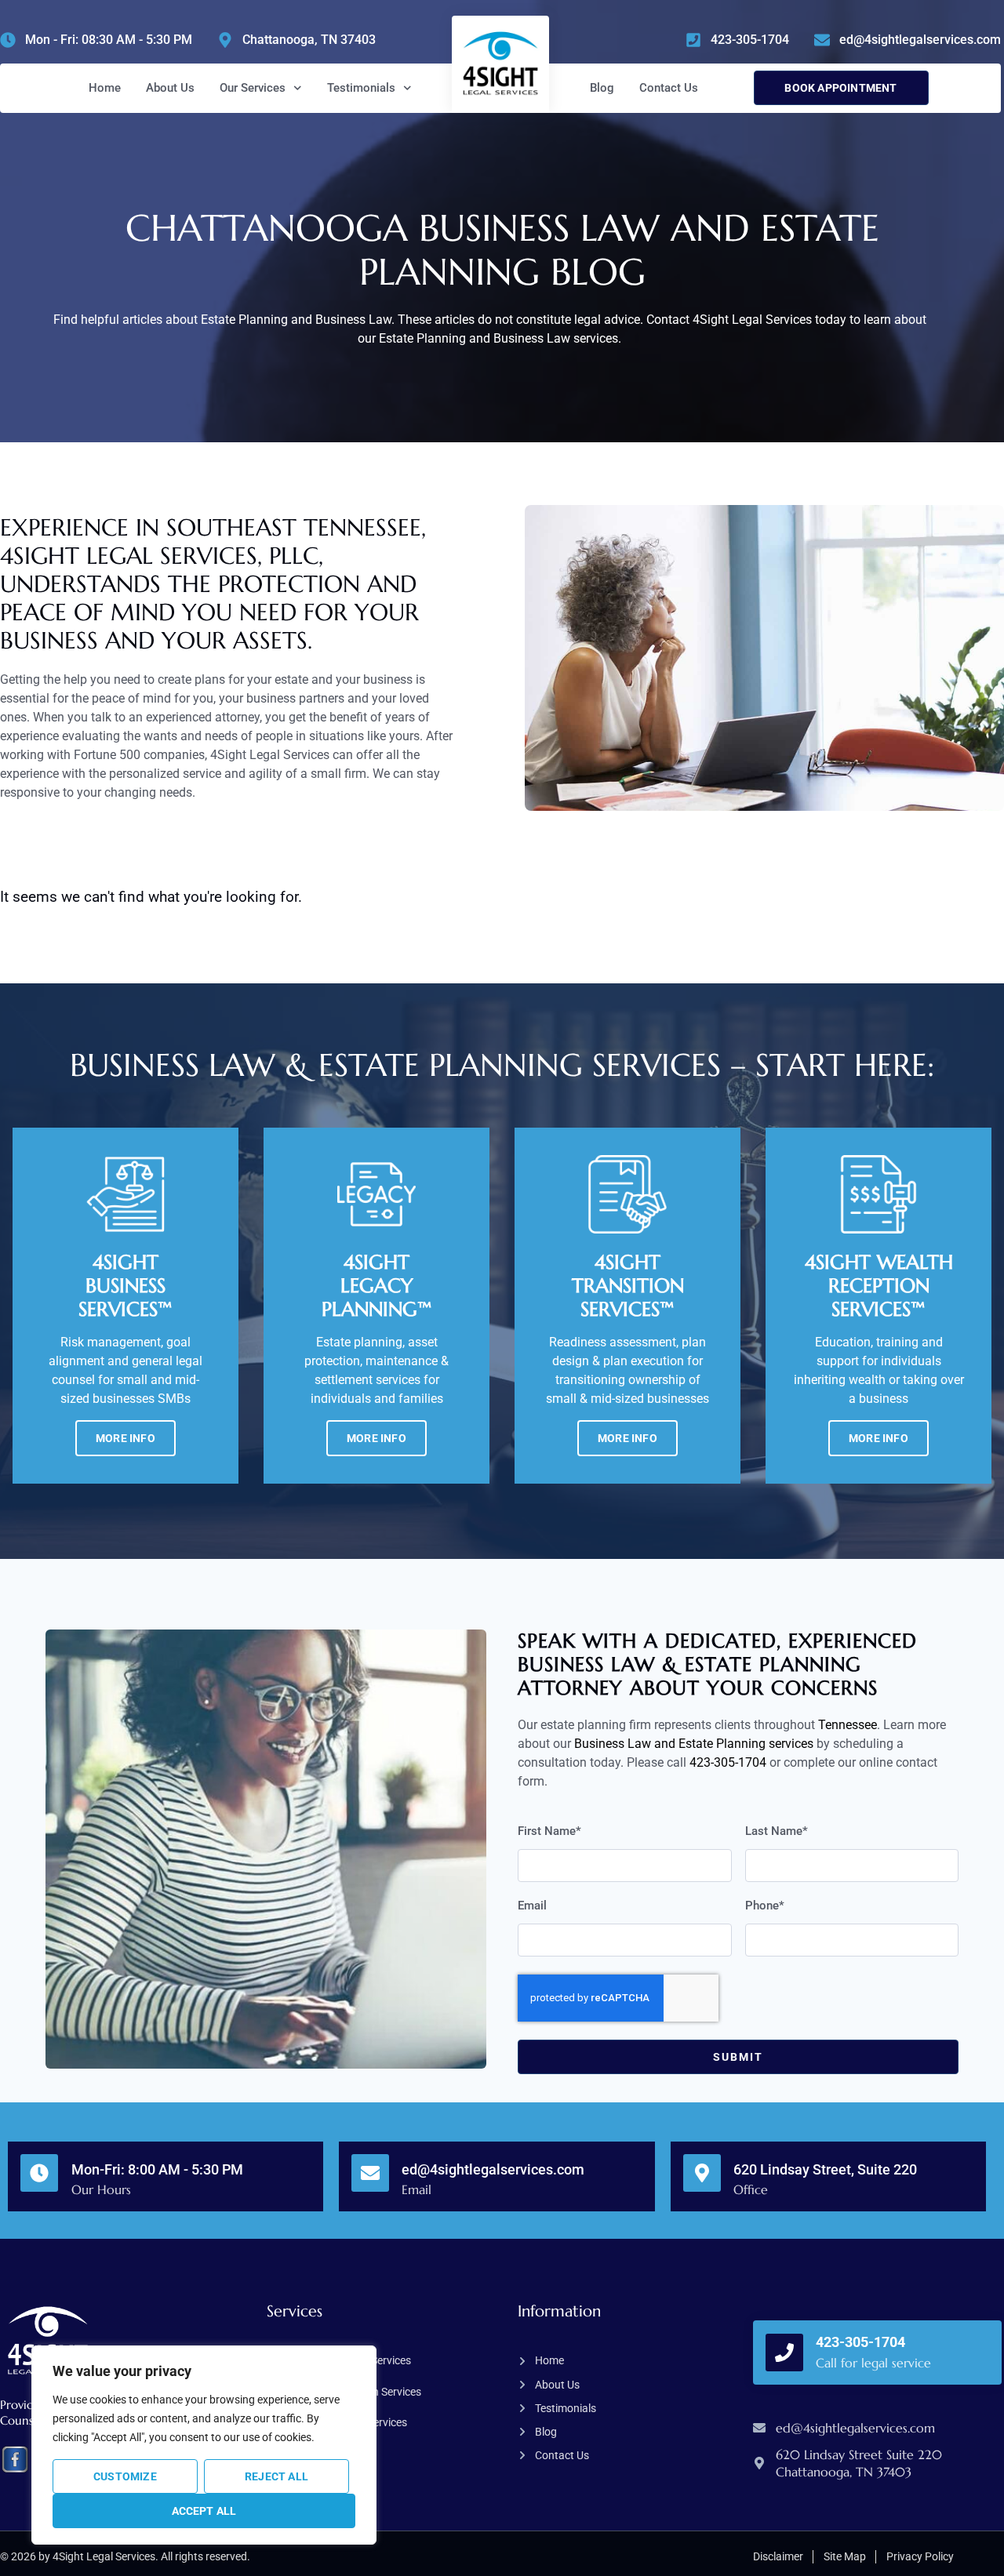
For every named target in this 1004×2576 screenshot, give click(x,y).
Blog (602, 88)
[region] (204, 2445)
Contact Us (669, 88)
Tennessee (848, 1725)
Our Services (253, 88)
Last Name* (777, 1832)
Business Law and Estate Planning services (694, 1744)
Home (105, 88)
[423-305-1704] (784, 2353)
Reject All (276, 2476)
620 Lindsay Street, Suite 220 (825, 2169)
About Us (170, 88)
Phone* (765, 1906)
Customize (125, 2476)
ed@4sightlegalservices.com (493, 2169)
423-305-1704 (728, 1762)
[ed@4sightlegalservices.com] (370, 2173)
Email (532, 1906)
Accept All (204, 2511)
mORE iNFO (125, 1438)
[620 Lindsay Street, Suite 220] (702, 2173)
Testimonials (361, 88)
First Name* (549, 1832)
